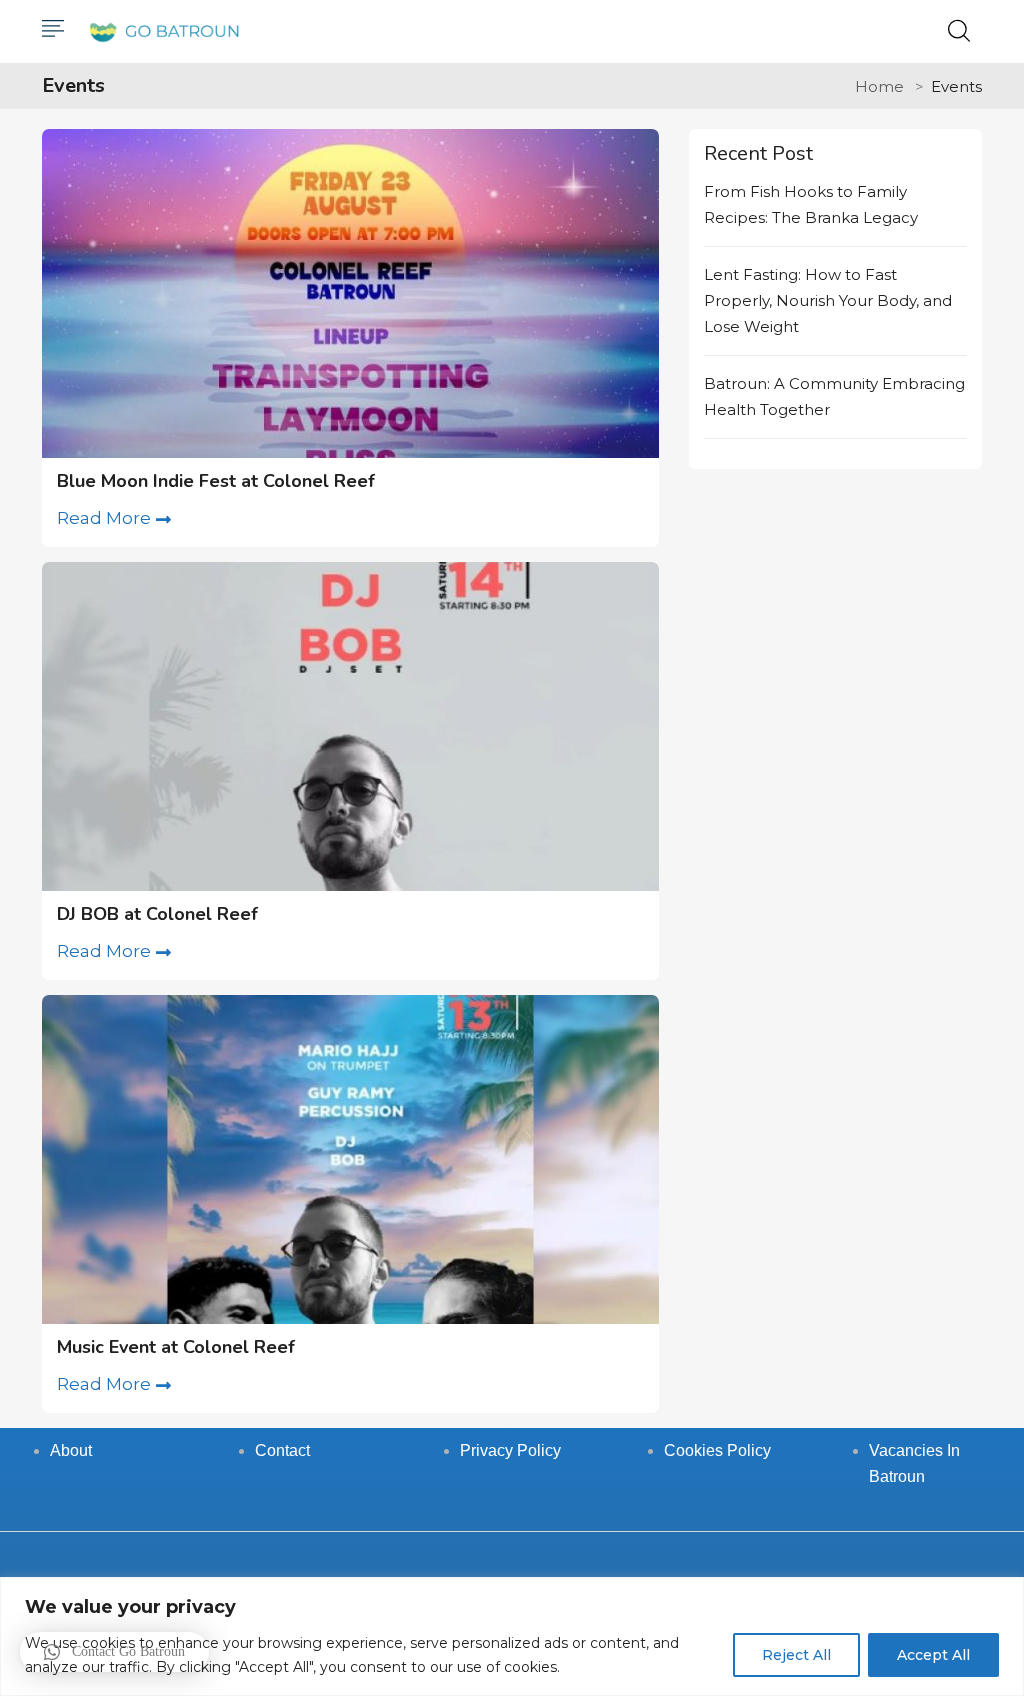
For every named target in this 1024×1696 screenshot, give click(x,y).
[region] (512, 1636)
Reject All (796, 1655)
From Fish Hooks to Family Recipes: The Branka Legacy (811, 204)
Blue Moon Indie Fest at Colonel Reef (216, 481)
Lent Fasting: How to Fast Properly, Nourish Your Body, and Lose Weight (828, 300)
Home (879, 86)
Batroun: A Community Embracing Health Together (834, 396)
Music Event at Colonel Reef (176, 1347)
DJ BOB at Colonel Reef (157, 914)
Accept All (933, 1655)
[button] (114, 1652)
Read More (104, 518)
